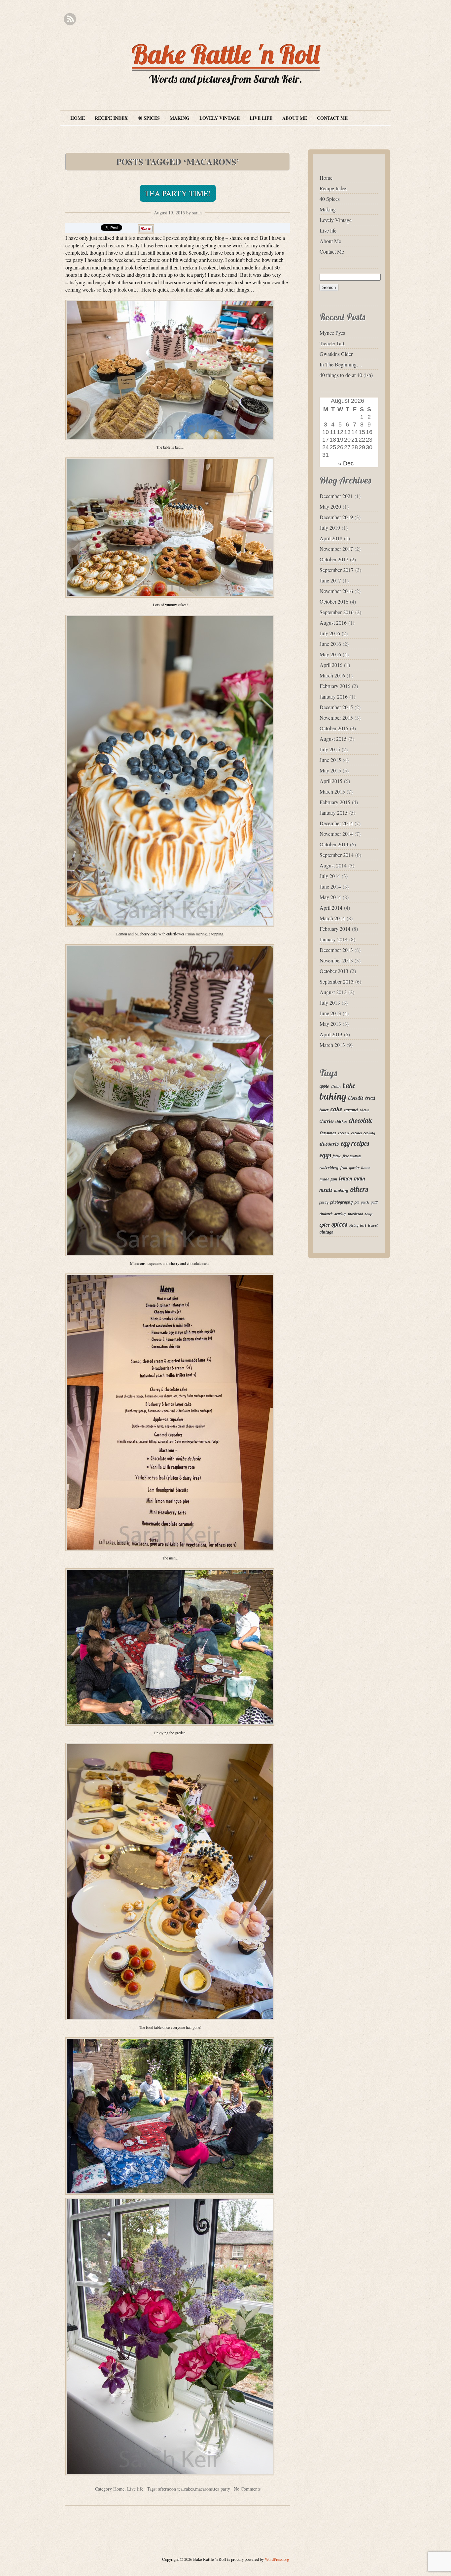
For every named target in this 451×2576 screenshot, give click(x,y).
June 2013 (330, 1013)
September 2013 (337, 981)
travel (373, 1225)
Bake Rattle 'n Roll (226, 54)
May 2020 (330, 506)
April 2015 (331, 781)
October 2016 (334, 601)
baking (333, 1096)
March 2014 (332, 918)
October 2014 (334, 844)
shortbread (355, 1214)
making (341, 1190)
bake (349, 1085)
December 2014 (336, 823)
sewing (340, 1214)
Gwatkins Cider (336, 354)
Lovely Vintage (220, 118)
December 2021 (336, 496)
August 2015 (333, 739)
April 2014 (331, 908)
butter (324, 1110)
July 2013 (330, 1003)
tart (363, 1225)
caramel (351, 1110)
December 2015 (336, 707)
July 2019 (330, 528)
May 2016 (330, 654)
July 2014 (330, 876)
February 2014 (335, 929)
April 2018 (331, 538)
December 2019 (336, 517)
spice (325, 1225)
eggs (325, 1155)
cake (336, 1109)
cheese (364, 1110)
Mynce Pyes (332, 333)
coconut (344, 1133)
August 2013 (333, 992)
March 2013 (332, 1045)
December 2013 (336, 950)
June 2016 (330, 644)
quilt (374, 1202)
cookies (356, 1133)
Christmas (328, 1133)
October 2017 (334, 559)
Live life (261, 118)
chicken (341, 1121)
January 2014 (334, 939)
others (359, 1189)
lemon (346, 1178)
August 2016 (333, 623)
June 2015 (330, 760)
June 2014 (330, 886)
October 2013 (334, 971)
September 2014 (337, 855)
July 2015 (330, 749)
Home (78, 118)
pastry (324, 1202)
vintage (326, 1232)
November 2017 (336, 549)
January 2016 (334, 696)
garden (354, 1168)
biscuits (356, 1098)
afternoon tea (170, 2489)
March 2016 (332, 675)
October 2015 (334, 728)
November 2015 (336, 718)
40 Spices (149, 118)
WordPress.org (277, 2559)
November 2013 (336, 960)
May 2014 (330, 897)
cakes (189, 2489)
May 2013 (330, 1024)
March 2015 (332, 791)
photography (342, 1202)
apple (324, 1086)
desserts (329, 1144)
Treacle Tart (332, 343)
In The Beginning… (341, 364)
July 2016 (330, 633)
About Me (295, 118)
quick (365, 1202)
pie (357, 1202)
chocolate (361, 1120)
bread (370, 1098)
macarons (204, 2489)
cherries (327, 1121)
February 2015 (335, 802)
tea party (222, 2489)
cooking (369, 1133)
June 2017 (330, 580)
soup (369, 1214)
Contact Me (332, 118)
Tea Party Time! (178, 193)
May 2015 (330, 770)
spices (340, 1224)
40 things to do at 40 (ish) (346, 375)
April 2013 (331, 1034)
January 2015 (334, 813)
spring (354, 1225)
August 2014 (333, 865)
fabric (337, 1156)
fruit (344, 1167)
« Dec (346, 463)
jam (334, 1179)
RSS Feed (70, 19)
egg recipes (355, 1143)
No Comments (247, 2489)
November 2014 (336, 834)
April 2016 (331, 665)
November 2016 (336, 591)
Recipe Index (111, 118)
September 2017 (337, 570)
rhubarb (326, 1214)
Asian (336, 1086)
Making (180, 118)
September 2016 (337, 612)
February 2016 (335, 686)
